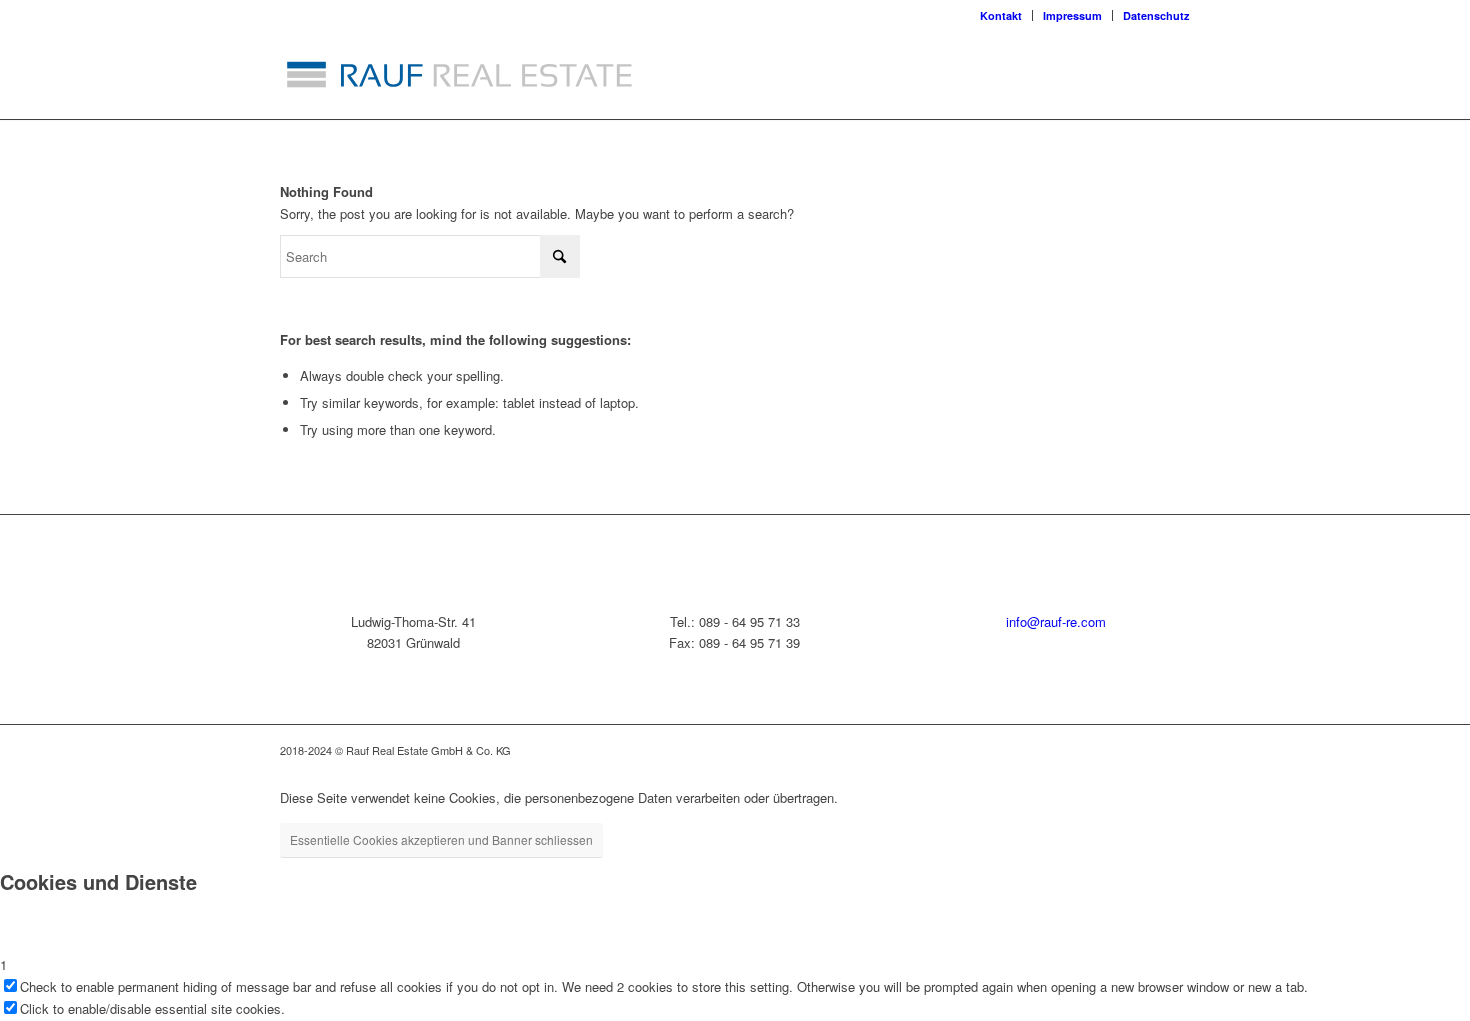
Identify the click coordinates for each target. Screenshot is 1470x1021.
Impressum (1072, 15)
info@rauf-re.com (1056, 621)
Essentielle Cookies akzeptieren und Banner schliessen (441, 839)
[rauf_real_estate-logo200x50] (460, 74)
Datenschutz (1156, 15)
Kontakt (1001, 15)
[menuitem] (1001, 15)
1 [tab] (3, 964)
